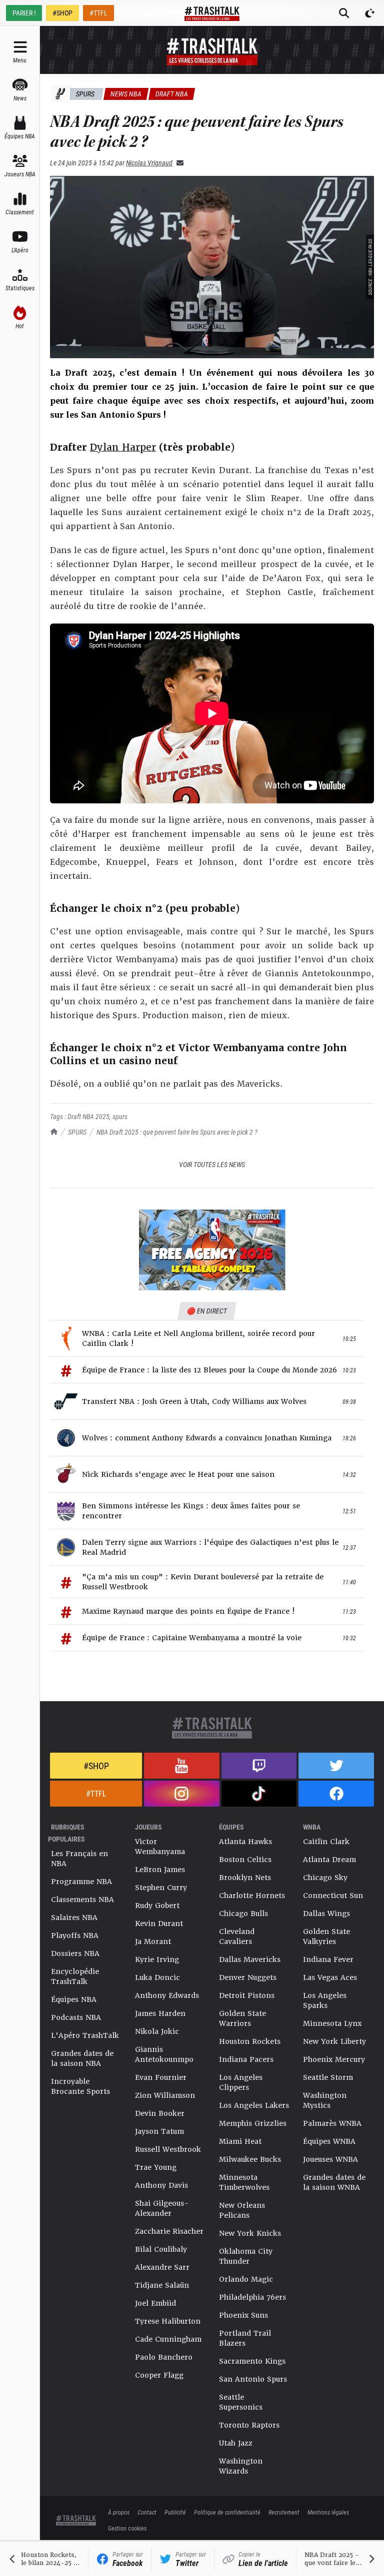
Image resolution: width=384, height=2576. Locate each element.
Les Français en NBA (79, 1859)
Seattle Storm (328, 2077)
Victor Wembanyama (160, 1847)
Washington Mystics (325, 2100)
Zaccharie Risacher (169, 2231)
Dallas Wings (326, 1914)
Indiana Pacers (246, 2059)
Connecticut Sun (333, 1896)
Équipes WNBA (329, 2141)
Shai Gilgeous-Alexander (162, 2208)
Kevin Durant (159, 1924)
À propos (119, 2512)
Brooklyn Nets (245, 1878)
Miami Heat (240, 2141)
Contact (147, 2512)
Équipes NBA (74, 1999)
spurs (120, 1116)
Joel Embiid (155, 2303)
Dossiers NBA (75, 1953)
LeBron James (160, 1870)
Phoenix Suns (243, 2315)
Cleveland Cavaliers (237, 1936)
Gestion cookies (127, 2528)
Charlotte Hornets (252, 1896)
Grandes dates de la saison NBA (82, 2058)
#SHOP (62, 13)
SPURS (77, 1132)
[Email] (178, 163)
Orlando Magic (246, 2279)
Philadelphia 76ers (252, 2297)
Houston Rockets (250, 2041)
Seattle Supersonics (241, 2402)
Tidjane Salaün (162, 2285)
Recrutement (284, 2512)
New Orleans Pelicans (242, 2210)
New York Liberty (334, 2041)
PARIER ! (24, 13)
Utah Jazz (236, 2443)
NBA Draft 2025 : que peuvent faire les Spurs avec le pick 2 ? (177, 1132)
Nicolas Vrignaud (149, 163)
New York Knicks (250, 2233)
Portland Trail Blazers (245, 2338)
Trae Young (156, 2167)
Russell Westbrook (168, 2149)
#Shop (96, 1766)
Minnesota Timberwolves (244, 2182)
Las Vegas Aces (330, 1977)
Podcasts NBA (76, 2017)
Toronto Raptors (249, 2425)
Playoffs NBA (75, 1935)
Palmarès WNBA (332, 2123)
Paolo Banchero (164, 2357)
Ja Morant (153, 1941)
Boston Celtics (245, 1860)
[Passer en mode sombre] (370, 13)
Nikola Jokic (157, 2031)
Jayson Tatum (159, 2131)
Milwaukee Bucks (250, 2159)
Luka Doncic (157, 1977)
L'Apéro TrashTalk (85, 2035)
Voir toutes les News (212, 1164)
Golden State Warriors (242, 2018)
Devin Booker (160, 2113)
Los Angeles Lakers (254, 2105)
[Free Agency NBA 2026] (212, 1250)
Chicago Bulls (243, 1914)
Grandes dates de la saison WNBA (334, 2182)
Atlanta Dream (329, 1860)
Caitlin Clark (326, 1842)
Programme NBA (81, 1882)
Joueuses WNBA (330, 2159)
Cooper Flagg (159, 2375)
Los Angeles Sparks (325, 2000)
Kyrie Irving (157, 1959)
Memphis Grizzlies (253, 2123)
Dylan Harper (123, 447)
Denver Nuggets (248, 1977)
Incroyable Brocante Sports (80, 2086)
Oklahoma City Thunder (246, 2256)
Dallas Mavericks (250, 1959)
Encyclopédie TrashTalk (75, 1976)
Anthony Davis (161, 2185)
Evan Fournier (161, 2077)
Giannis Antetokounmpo (164, 2054)
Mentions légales (328, 2512)
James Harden (160, 2013)
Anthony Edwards (167, 1995)
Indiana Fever (328, 1959)
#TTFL (98, 13)
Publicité (175, 2512)
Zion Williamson (165, 2095)
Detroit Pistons (247, 1995)
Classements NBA (82, 1900)
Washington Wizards (241, 2466)
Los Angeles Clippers (241, 2082)
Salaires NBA (74, 1918)
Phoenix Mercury (334, 2059)
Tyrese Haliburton (168, 2321)
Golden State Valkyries (326, 1936)
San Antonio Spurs (253, 2379)
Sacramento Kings (252, 2361)
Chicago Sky (325, 1878)
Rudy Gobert (157, 1906)
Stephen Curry (161, 1888)
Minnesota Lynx (332, 2023)
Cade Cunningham (168, 2339)
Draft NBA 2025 (88, 1116)
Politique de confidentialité (227, 2512)
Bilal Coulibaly (161, 2249)
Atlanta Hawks (245, 1842)
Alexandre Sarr (162, 2267)
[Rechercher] (344, 13)
